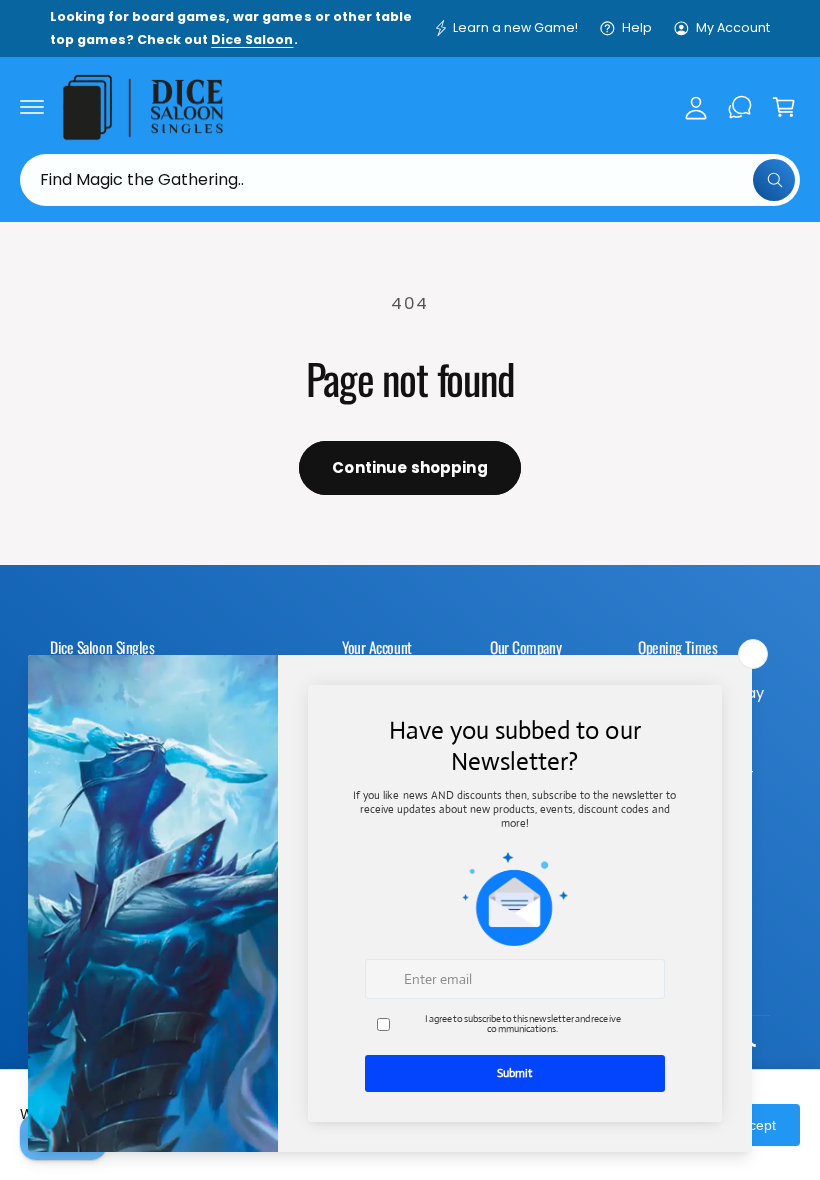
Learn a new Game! (515, 27)
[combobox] (410, 180)
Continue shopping (410, 467)
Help (637, 27)
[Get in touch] (740, 107)
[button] (32, 107)
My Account (733, 27)
